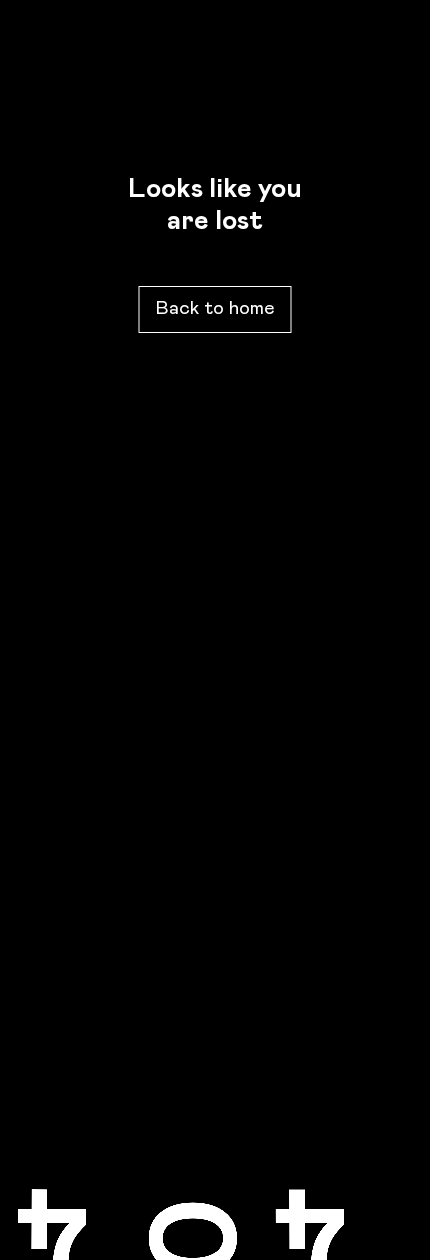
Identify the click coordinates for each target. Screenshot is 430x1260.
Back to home (215, 308)
